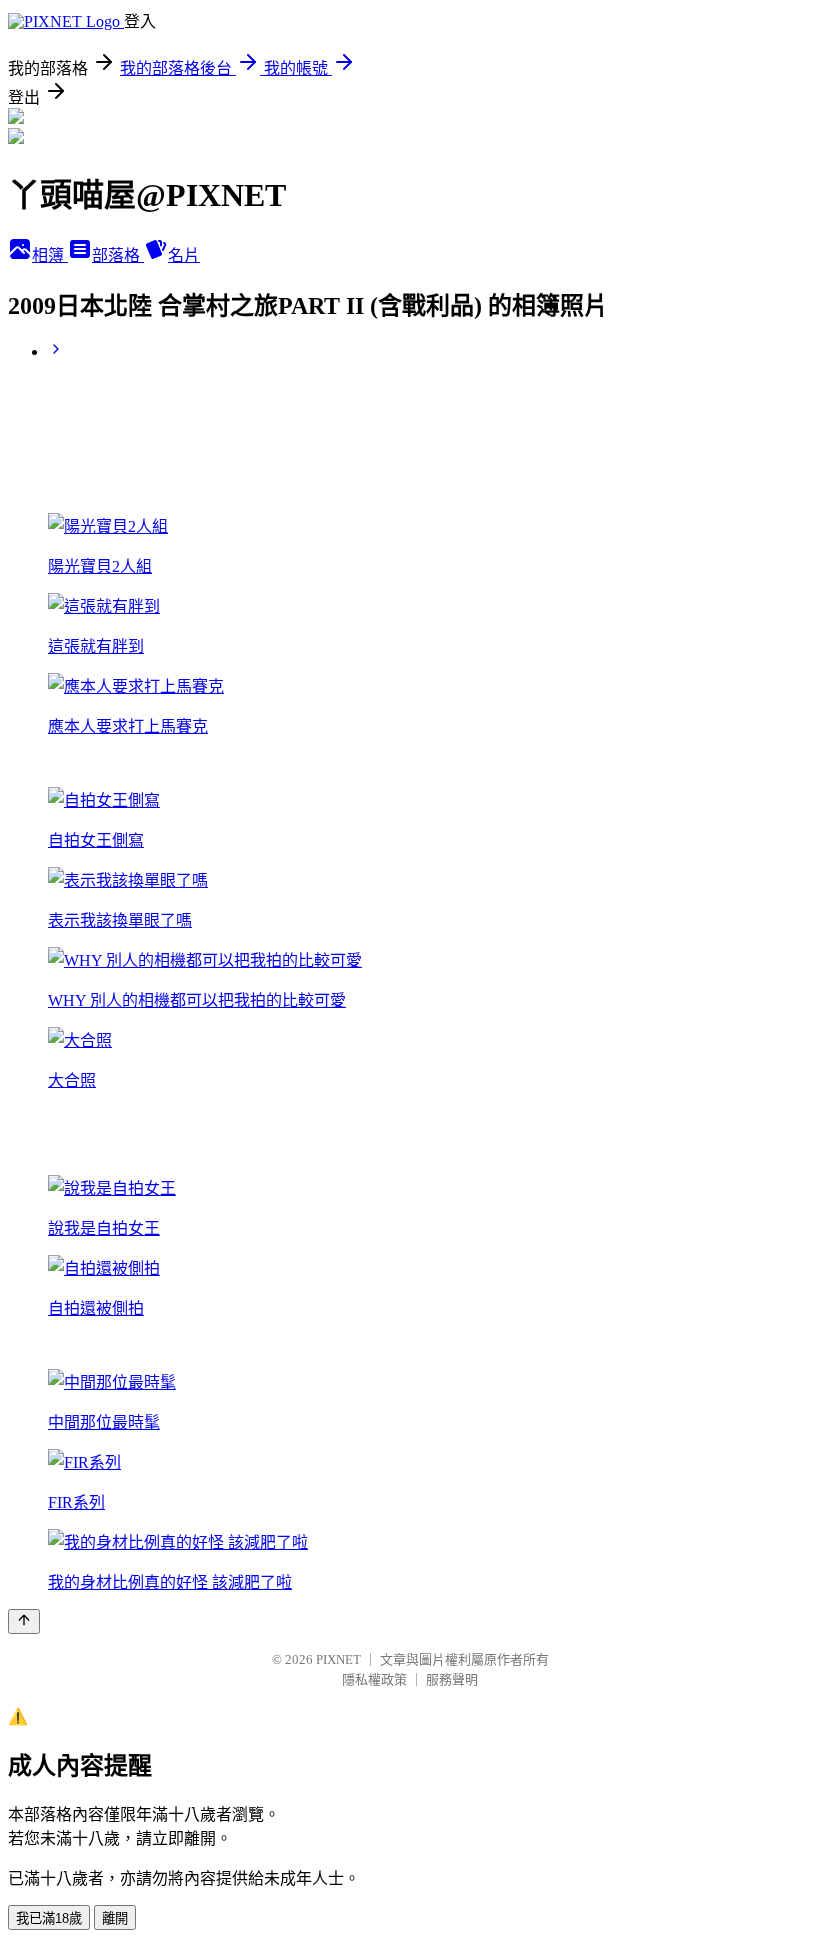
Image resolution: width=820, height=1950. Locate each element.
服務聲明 (452, 1679)
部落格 (118, 255)
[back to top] (24, 1621)
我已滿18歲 (49, 1918)
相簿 (50, 255)
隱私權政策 (374, 1679)
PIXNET (338, 1659)
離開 (115, 1918)
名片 (184, 255)
